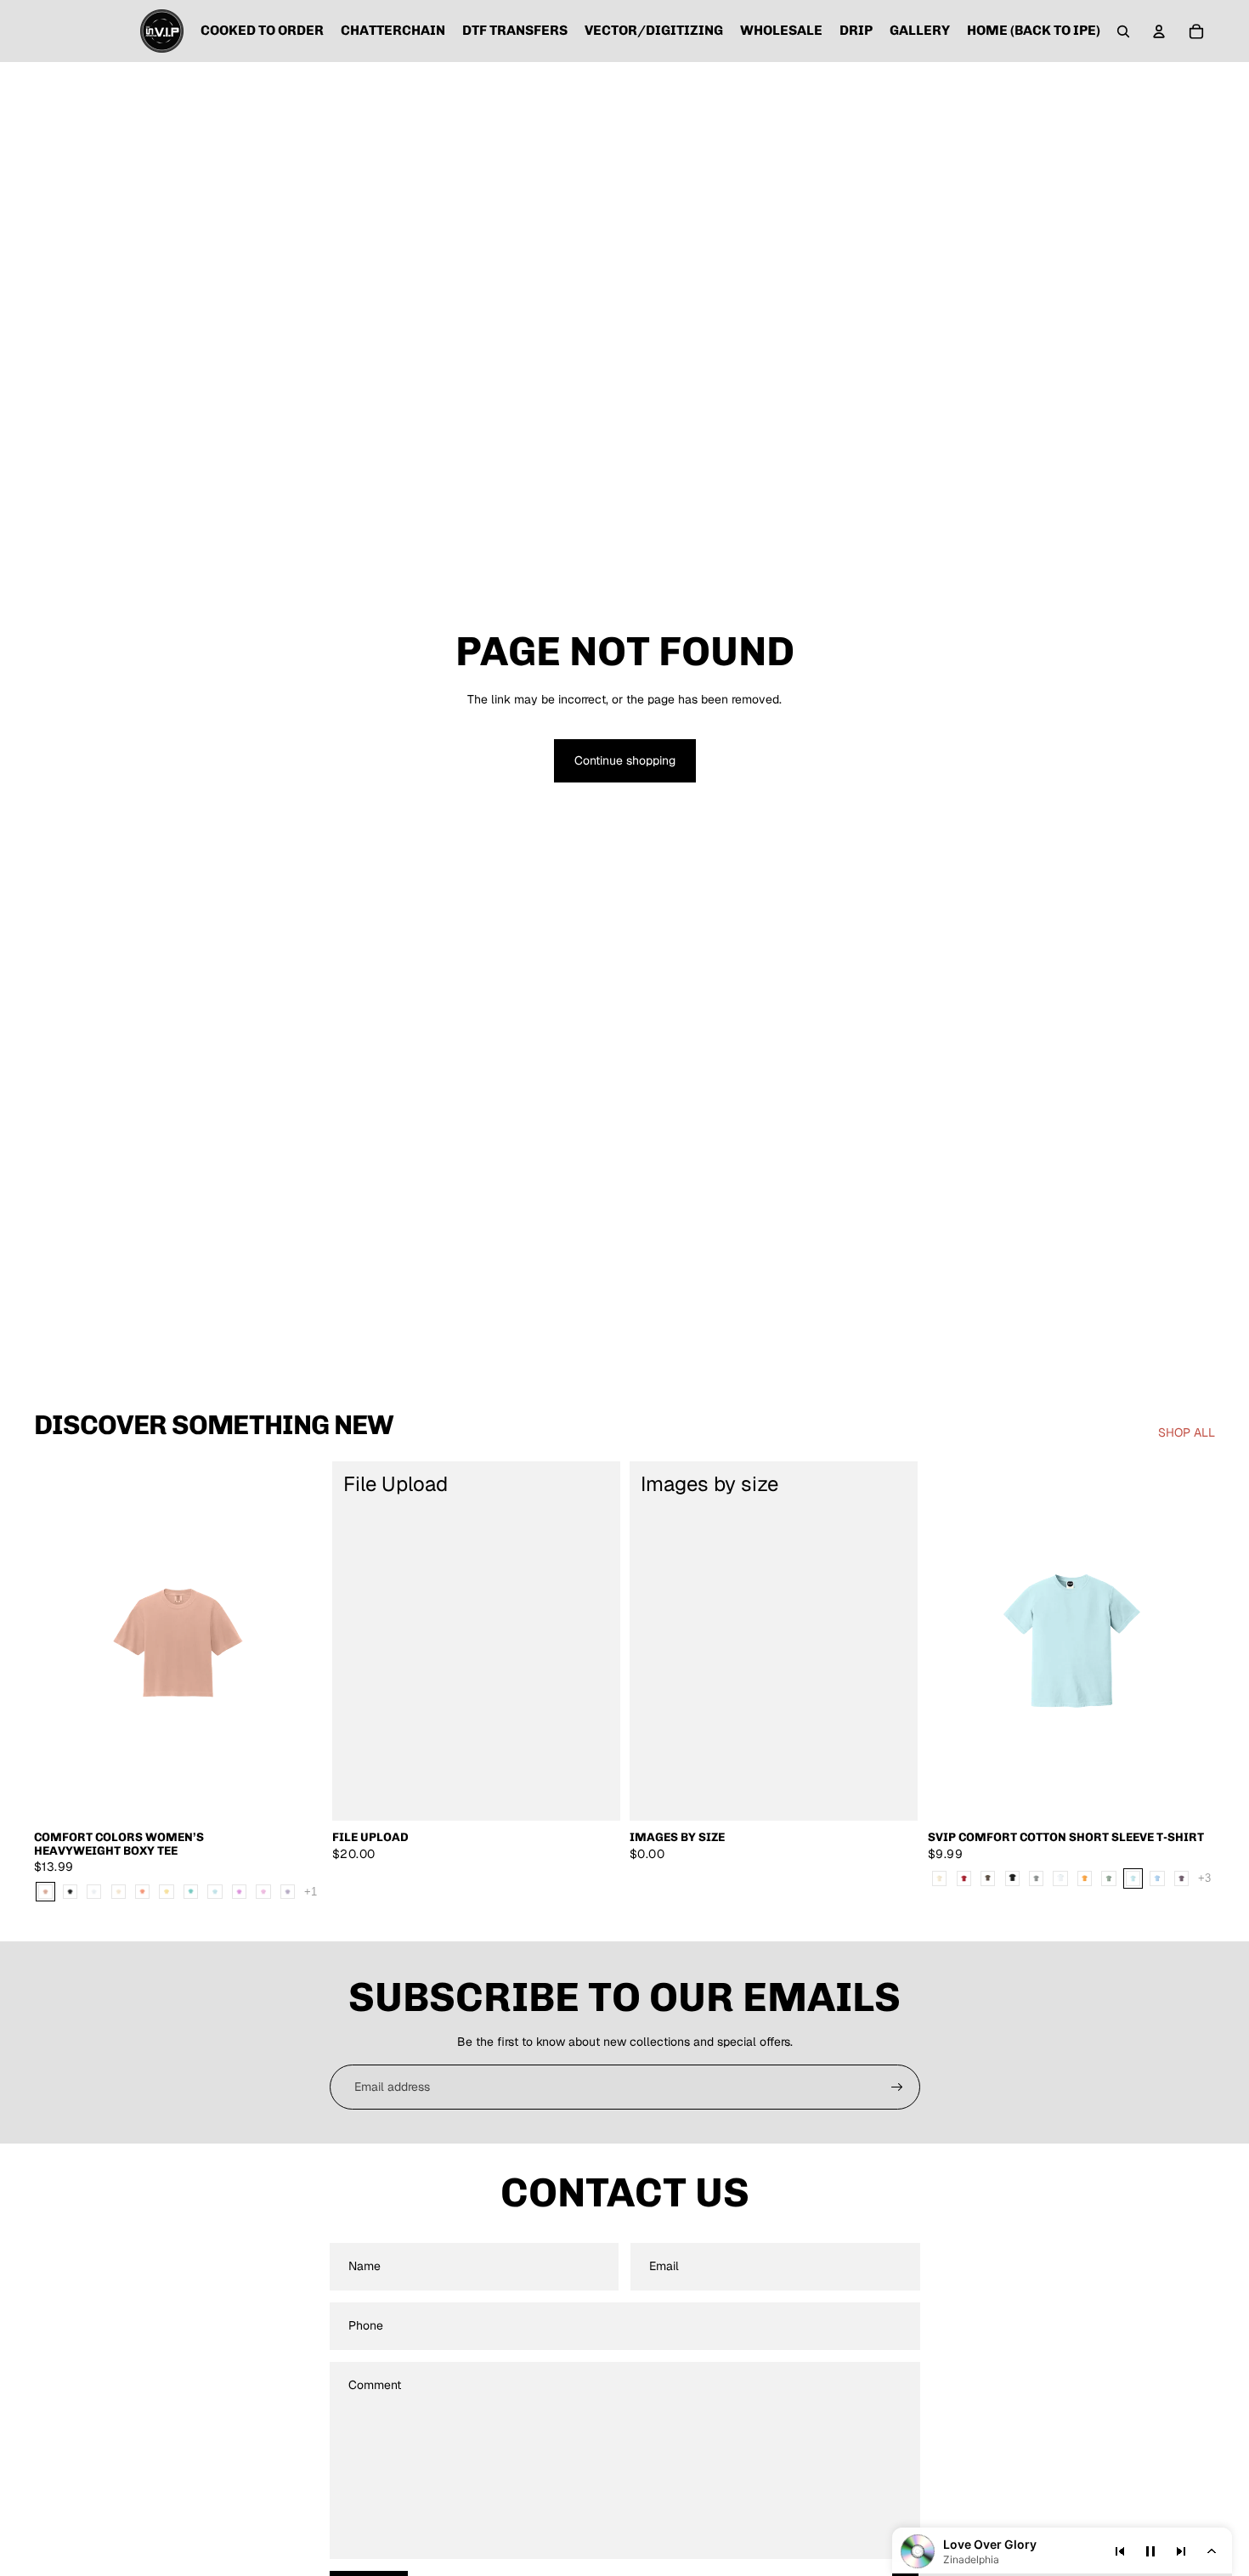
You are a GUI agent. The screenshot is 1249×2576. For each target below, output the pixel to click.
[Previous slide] (953, 1641)
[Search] (1123, 31)
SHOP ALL (1187, 1432)
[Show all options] (311, 1892)
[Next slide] (1190, 1641)
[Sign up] (897, 2087)
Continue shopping (625, 760)
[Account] (1159, 31)
